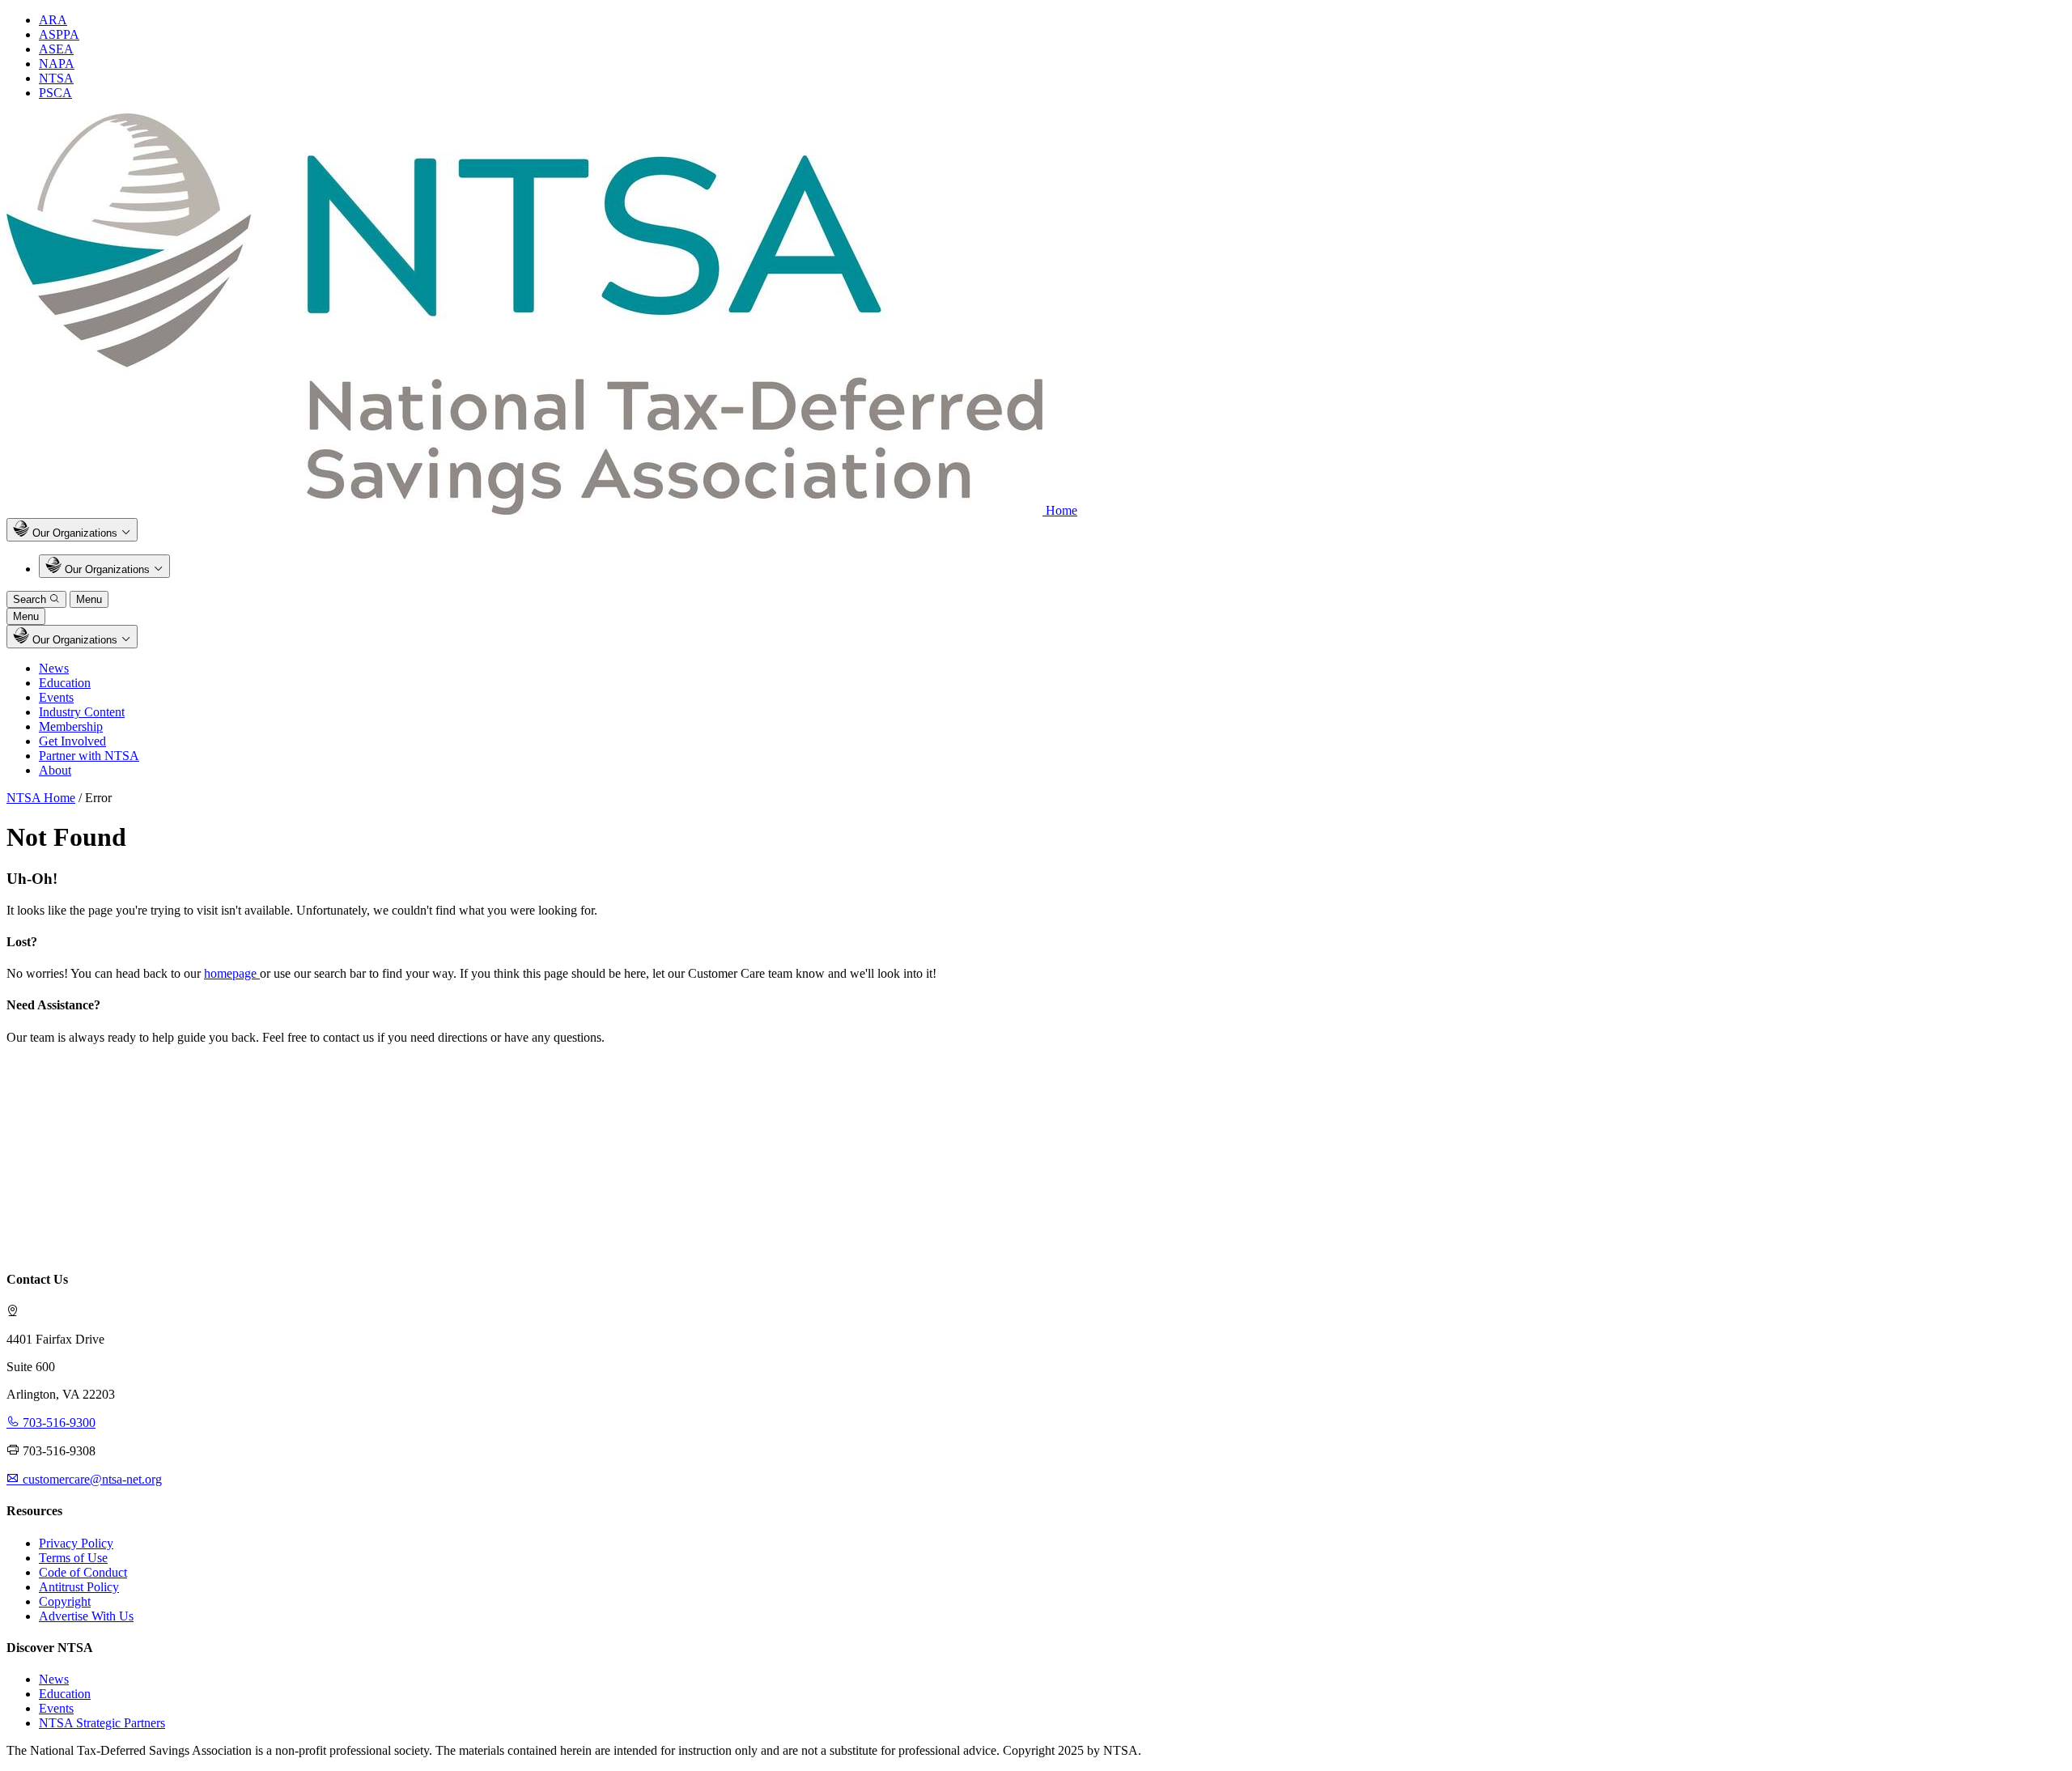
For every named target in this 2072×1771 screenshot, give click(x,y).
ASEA (56, 49)
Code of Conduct (83, 1572)
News (54, 668)
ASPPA (59, 34)
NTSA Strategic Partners (102, 1723)
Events (56, 697)
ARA (53, 20)
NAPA (57, 64)
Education (65, 683)
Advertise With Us (86, 1616)
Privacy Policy (76, 1543)
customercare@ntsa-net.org (91, 1479)
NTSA (56, 78)
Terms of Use (73, 1558)
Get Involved (72, 741)
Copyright (65, 1601)
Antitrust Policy (79, 1587)
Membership (71, 726)
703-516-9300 (57, 1423)
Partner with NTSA (89, 756)
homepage (232, 973)
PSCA (55, 93)
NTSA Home (41, 798)
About (55, 770)
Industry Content (82, 712)
